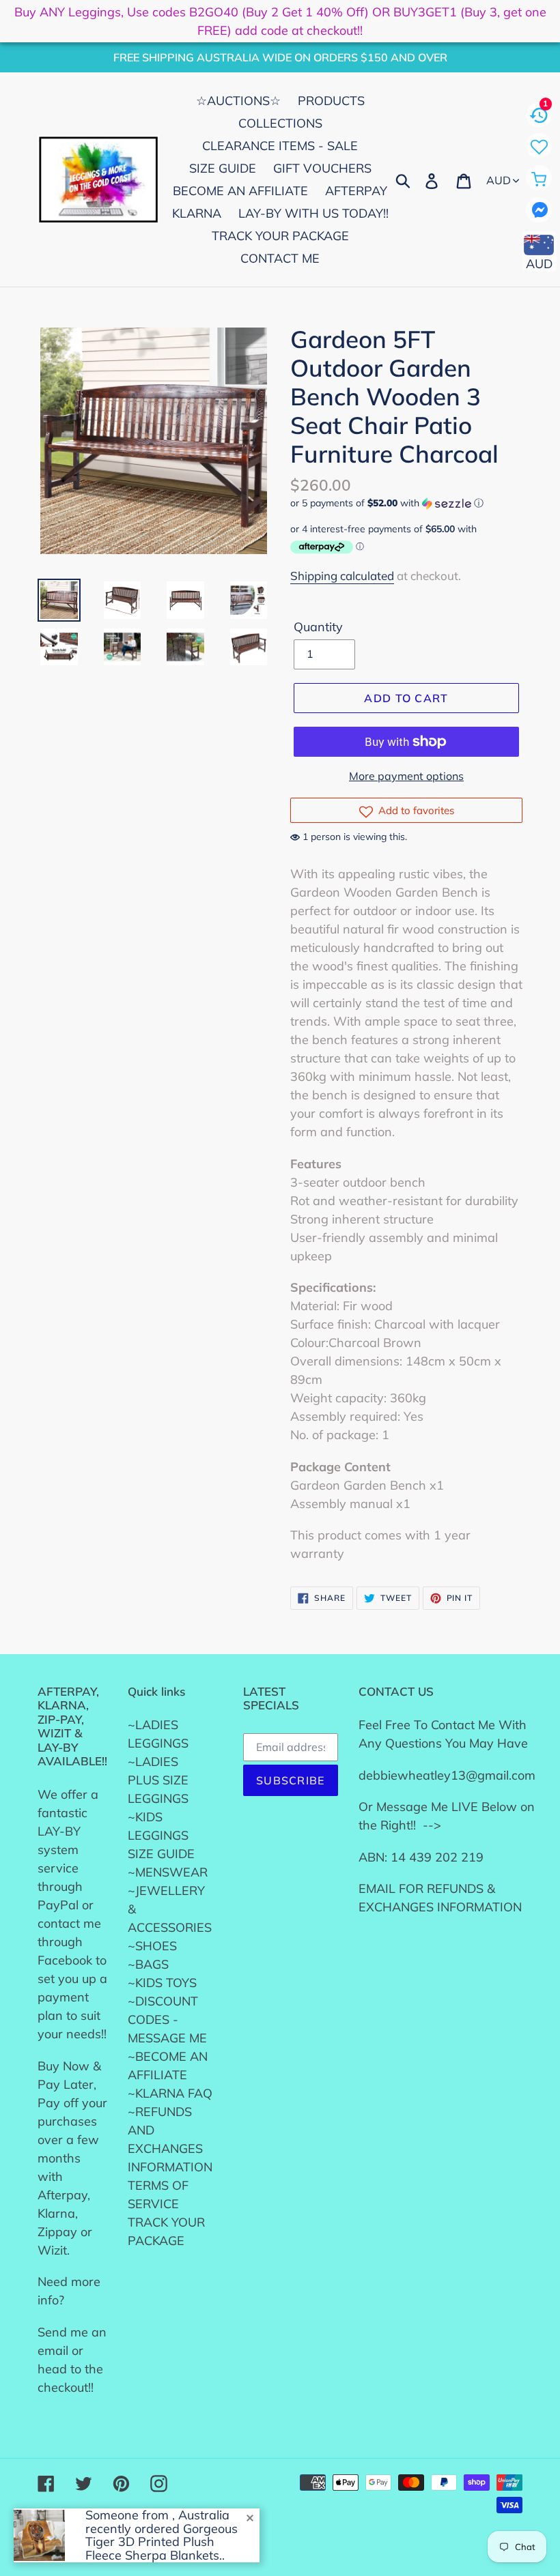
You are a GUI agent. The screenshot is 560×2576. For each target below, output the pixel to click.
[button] (406, 503)
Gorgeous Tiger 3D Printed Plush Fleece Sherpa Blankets (162, 2542)
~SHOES (152, 1946)
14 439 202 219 (437, 1857)
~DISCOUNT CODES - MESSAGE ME (167, 2020)
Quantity (318, 627)
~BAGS (148, 1964)
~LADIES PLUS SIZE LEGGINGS (158, 1780)
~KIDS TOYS (162, 1983)
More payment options (406, 776)
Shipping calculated (342, 576)
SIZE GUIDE (161, 1854)
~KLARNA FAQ (170, 2093)
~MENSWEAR (168, 1872)
